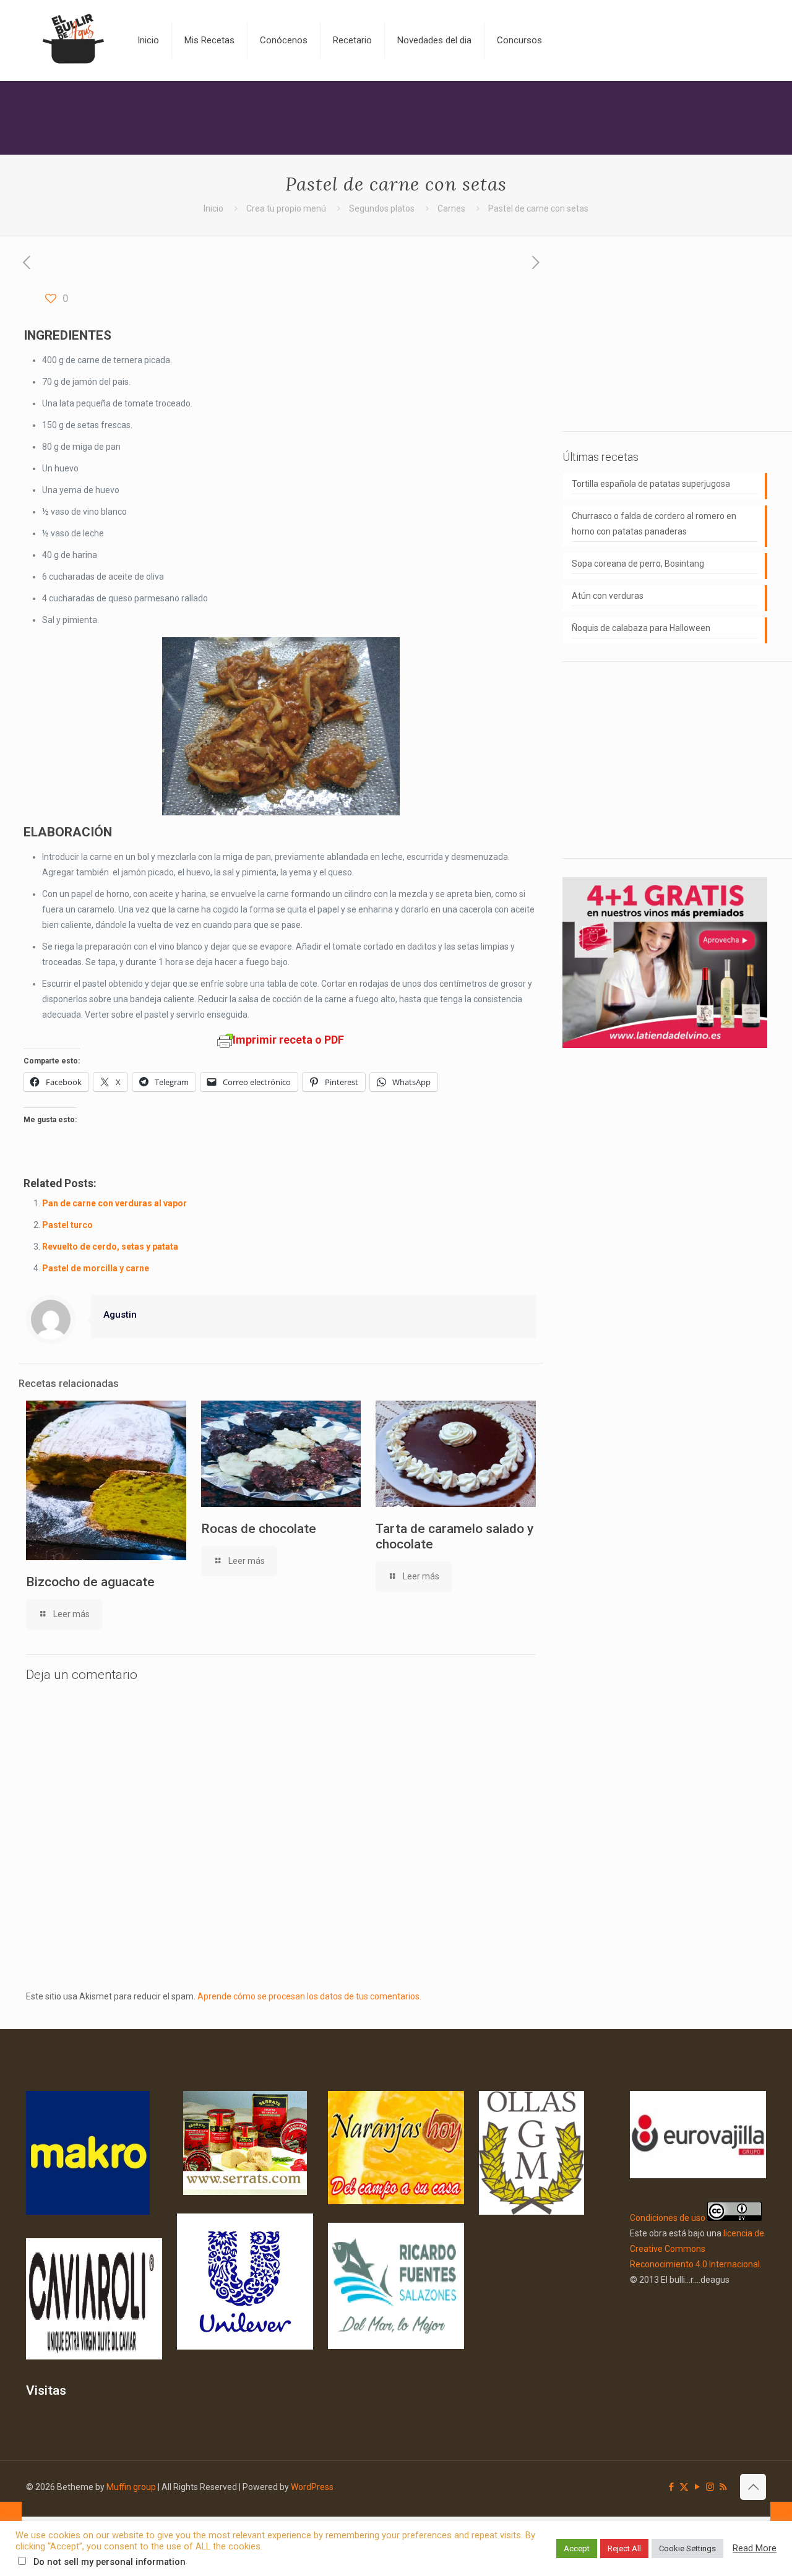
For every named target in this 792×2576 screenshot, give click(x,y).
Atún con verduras (608, 596)
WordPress (312, 2487)
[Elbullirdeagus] (72, 40)
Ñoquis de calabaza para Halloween (641, 628)
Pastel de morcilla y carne (96, 1268)
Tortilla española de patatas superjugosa (651, 484)
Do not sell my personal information (110, 2562)
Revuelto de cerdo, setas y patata (110, 1247)
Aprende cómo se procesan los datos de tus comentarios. (309, 1996)
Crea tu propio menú (286, 208)
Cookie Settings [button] (687, 2548)
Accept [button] (577, 2548)
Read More (755, 2548)
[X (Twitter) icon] (684, 2487)
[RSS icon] (723, 2487)
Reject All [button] (624, 2548)
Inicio (213, 208)
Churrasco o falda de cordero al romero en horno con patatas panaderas (654, 524)
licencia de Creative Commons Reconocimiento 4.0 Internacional (697, 2249)
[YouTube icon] (697, 2487)
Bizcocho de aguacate (90, 1582)
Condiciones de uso (668, 2218)
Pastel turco (67, 1225)
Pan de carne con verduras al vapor (114, 1203)
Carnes (451, 208)
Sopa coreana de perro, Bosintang (638, 564)
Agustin (120, 1315)
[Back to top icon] (753, 2487)
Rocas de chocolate (259, 1529)
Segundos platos (382, 208)
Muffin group (131, 2487)
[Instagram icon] (710, 2487)
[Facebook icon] (671, 2487)
